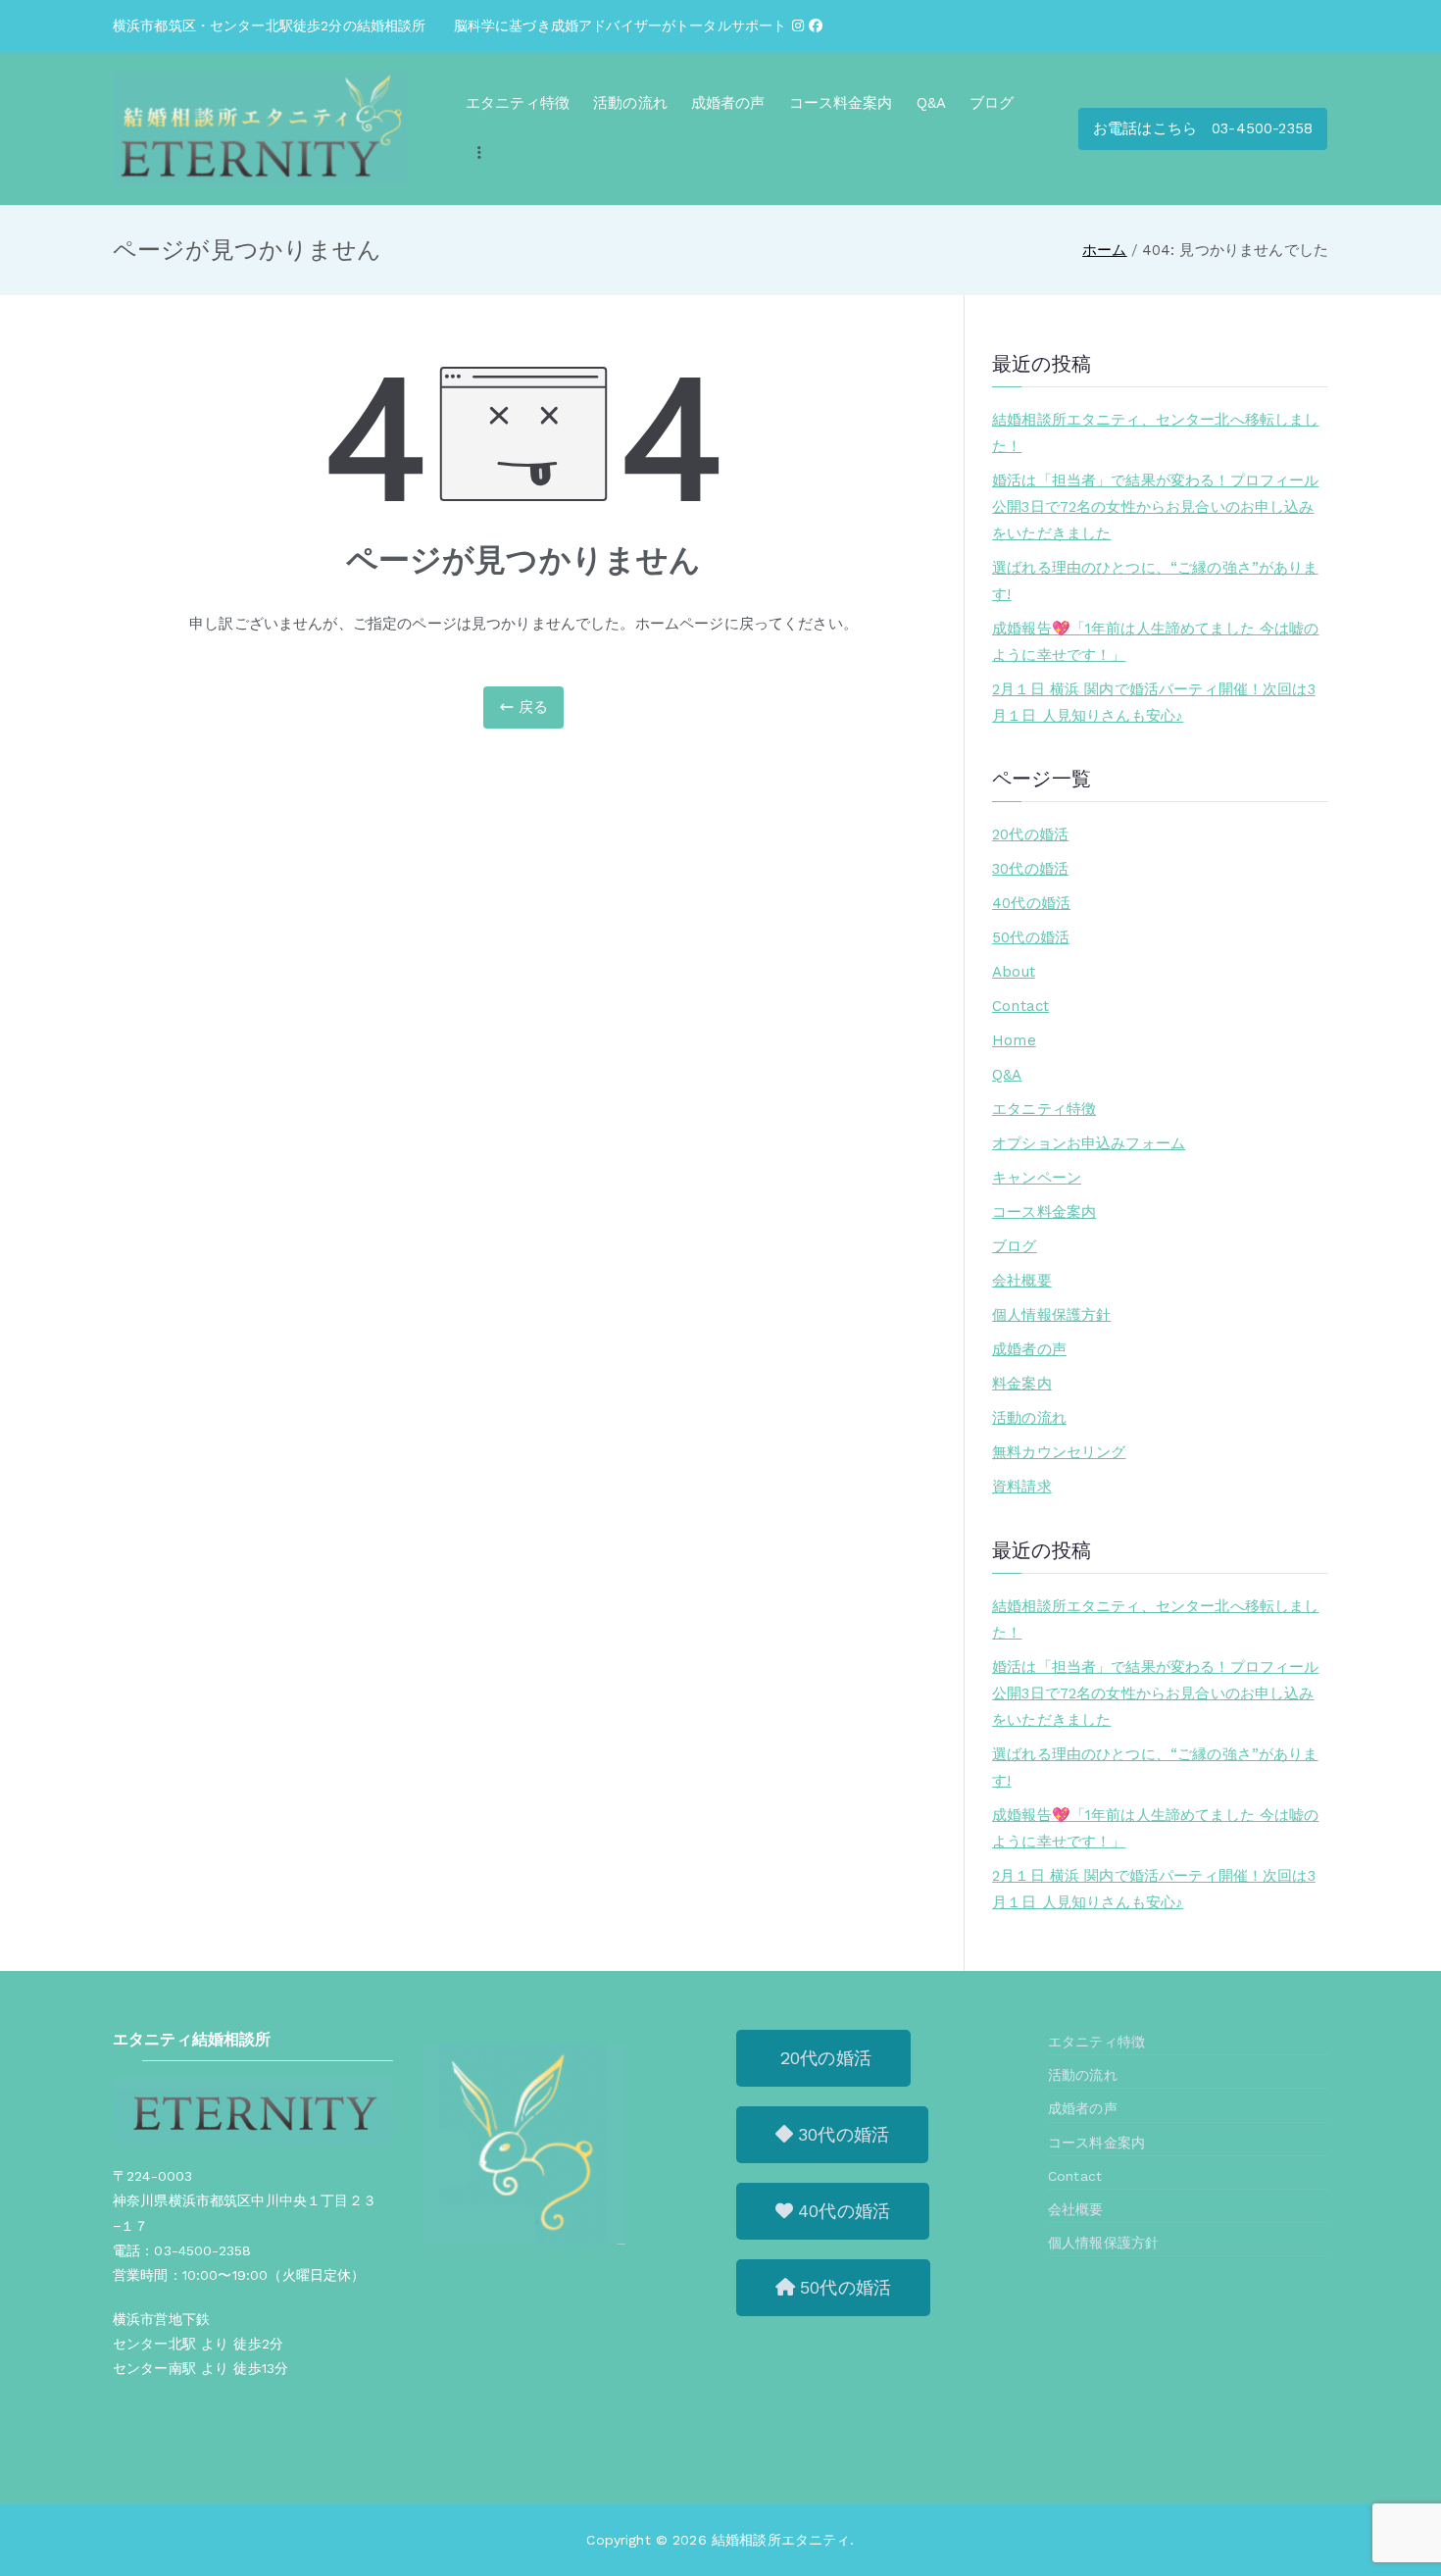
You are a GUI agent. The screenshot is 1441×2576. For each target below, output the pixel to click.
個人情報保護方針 (1051, 1315)
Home (1014, 1040)
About (1014, 972)
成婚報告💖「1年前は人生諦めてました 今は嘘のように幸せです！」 (1155, 642)
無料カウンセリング (1059, 1452)
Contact (1020, 1006)
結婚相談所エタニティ (781, 2540)
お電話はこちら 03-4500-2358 (1203, 128)
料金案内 (1022, 1384)
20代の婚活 (1030, 834)
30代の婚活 (1030, 869)
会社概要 (1022, 1281)
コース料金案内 (841, 103)
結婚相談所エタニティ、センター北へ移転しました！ (1155, 433)
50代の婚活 (1031, 937)
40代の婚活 (1031, 903)
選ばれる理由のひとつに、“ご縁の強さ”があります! (1155, 581)
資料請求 (1022, 1487)
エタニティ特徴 (518, 103)
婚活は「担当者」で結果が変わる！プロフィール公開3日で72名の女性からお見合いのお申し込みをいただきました (1155, 507)
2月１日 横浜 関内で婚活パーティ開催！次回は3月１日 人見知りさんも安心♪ (1154, 703)
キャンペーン (1037, 1178)
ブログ (992, 103)
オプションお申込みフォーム (1089, 1143)
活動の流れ (630, 103)
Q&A (931, 103)
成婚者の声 (728, 103)
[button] (823, 2058)
